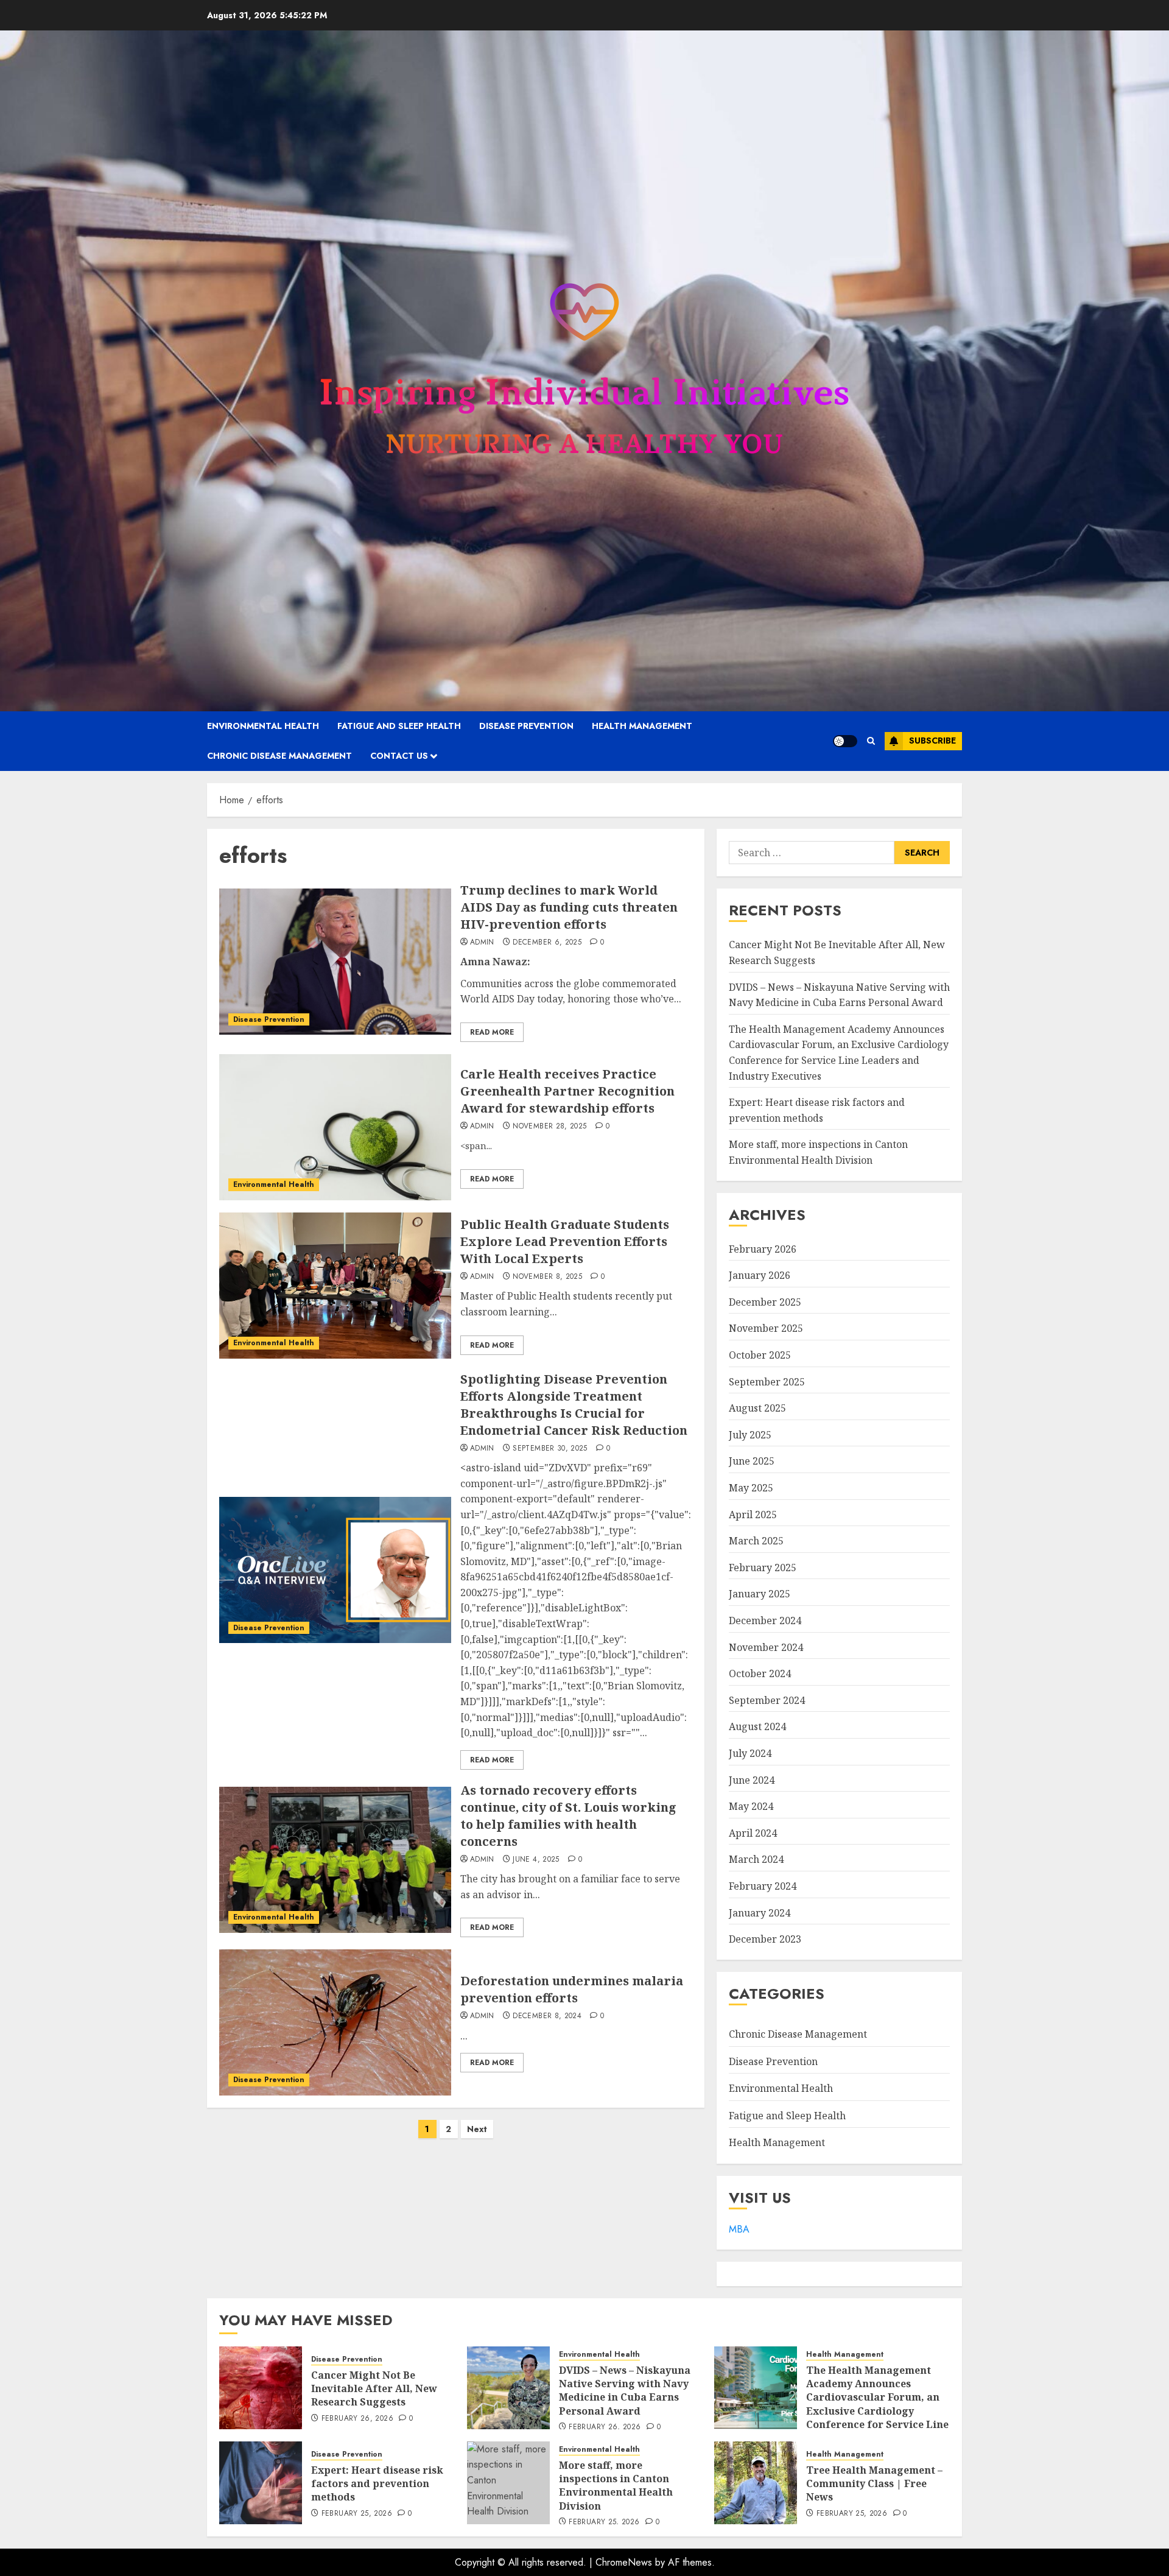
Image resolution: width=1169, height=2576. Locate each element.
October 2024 (760, 1673)
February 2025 (763, 1568)
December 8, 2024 (547, 2016)
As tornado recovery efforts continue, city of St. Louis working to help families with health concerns (568, 1816)
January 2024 (760, 1913)
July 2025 (750, 1435)
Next (477, 2129)
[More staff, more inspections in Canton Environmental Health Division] (508, 2483)
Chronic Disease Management (279, 756)
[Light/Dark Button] (845, 741)
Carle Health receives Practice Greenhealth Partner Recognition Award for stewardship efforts (567, 1091)
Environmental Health (263, 726)
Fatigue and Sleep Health (399, 726)
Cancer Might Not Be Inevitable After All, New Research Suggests (374, 2389)
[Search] (871, 741)
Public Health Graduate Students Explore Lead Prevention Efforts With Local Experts (565, 1241)
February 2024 (763, 1886)
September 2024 (767, 1700)
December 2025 (765, 1302)
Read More (492, 1032)
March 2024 (756, 1859)
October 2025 (760, 1355)
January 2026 (760, 1275)
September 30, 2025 (550, 1449)
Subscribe (932, 741)
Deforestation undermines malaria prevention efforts (572, 1989)
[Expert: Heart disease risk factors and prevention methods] (261, 2483)
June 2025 (752, 1461)
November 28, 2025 (549, 1127)
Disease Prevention (526, 726)
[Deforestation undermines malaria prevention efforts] (335, 2022)
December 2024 (765, 1621)
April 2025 (753, 1515)
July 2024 (750, 1753)
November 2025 (766, 1328)
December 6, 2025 (547, 943)
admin (482, 943)
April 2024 (753, 1833)
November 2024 (766, 1647)
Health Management (642, 726)
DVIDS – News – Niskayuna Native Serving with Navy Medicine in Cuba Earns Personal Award (625, 2391)
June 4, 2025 (536, 1860)
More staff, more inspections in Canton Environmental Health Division (616, 2486)
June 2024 (752, 1780)
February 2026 (763, 1249)
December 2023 (765, 1939)
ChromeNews (624, 2562)
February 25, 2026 (357, 2514)
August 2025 (757, 1408)
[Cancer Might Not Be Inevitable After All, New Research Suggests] (261, 2388)
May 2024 (751, 1806)
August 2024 (757, 1726)
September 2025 (767, 1382)
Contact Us (399, 756)
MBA (739, 2229)
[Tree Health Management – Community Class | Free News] (756, 2483)
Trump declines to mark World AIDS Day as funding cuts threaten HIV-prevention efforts (569, 907)
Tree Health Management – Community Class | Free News (874, 2484)
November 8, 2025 (547, 1277)
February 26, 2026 (357, 2419)
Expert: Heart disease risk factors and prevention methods (377, 2484)
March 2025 (756, 1541)
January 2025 (760, 1594)
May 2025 (751, 1488)
